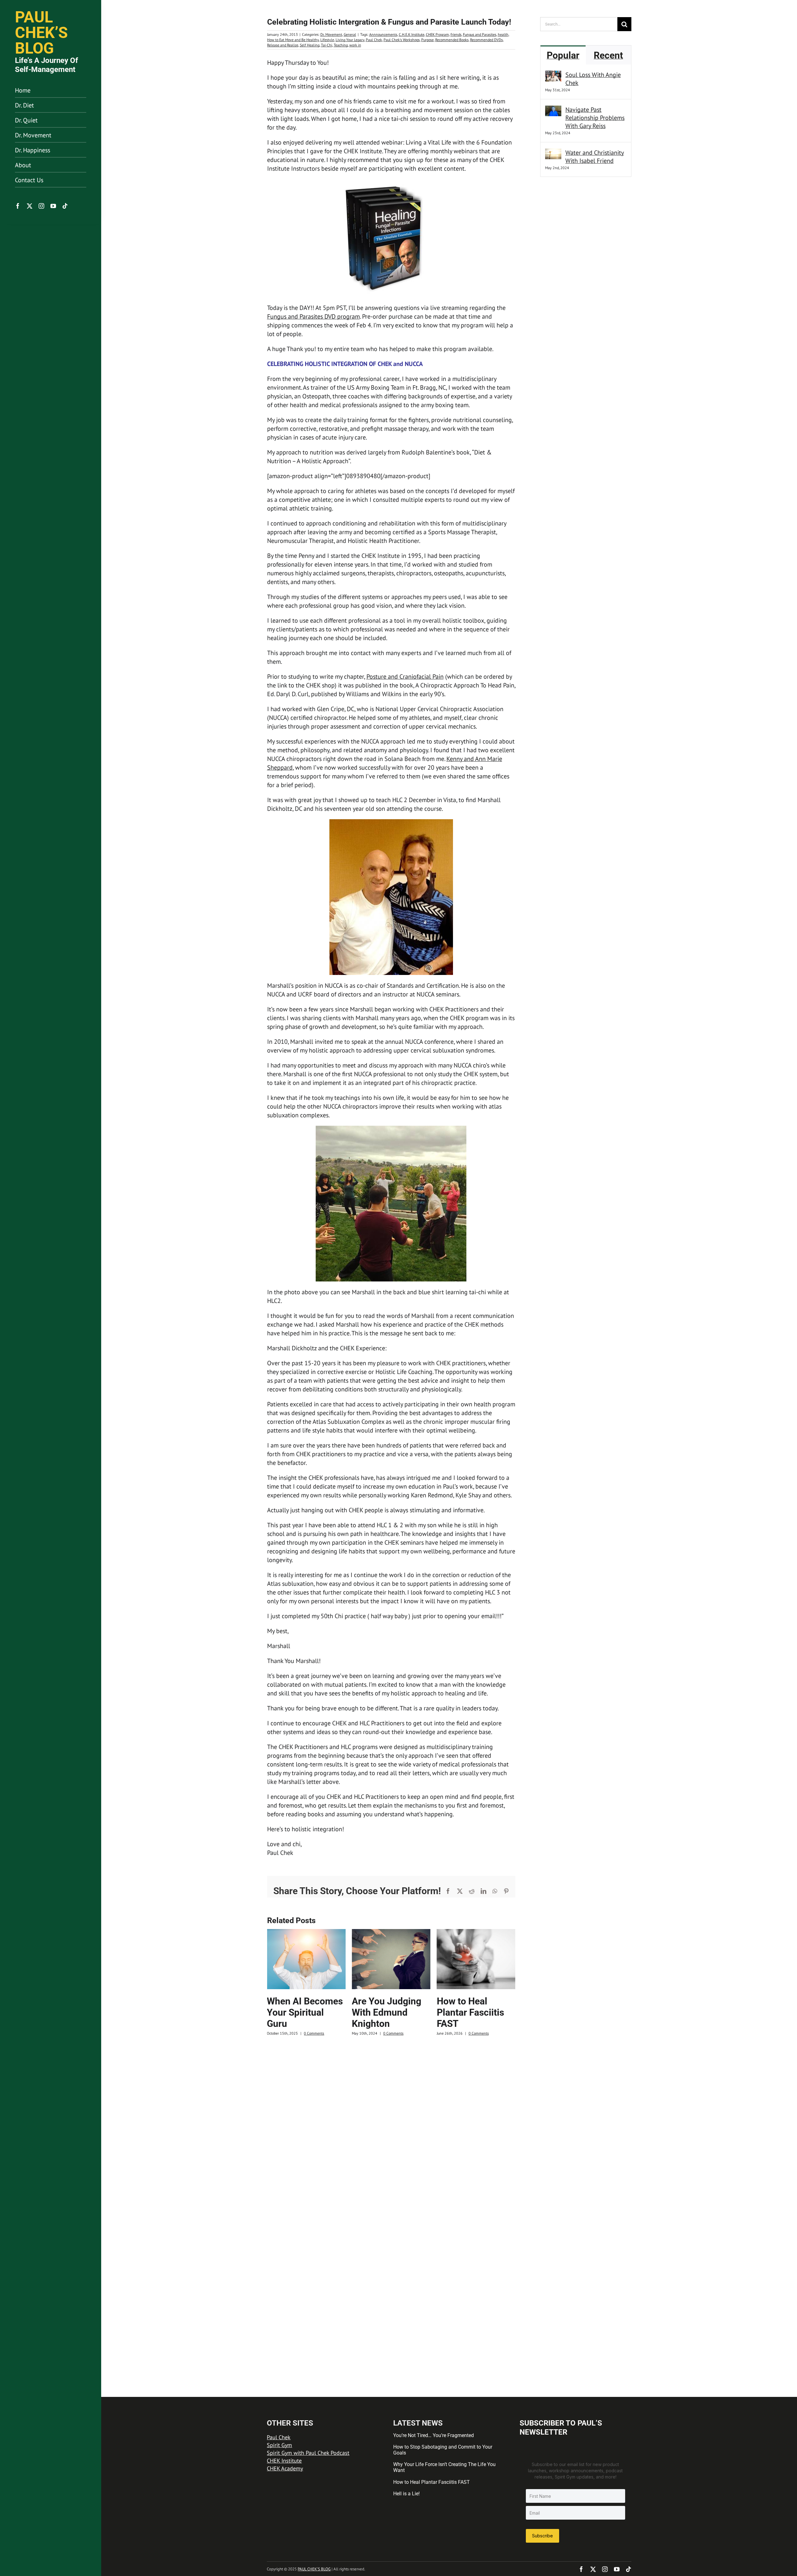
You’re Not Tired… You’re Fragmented (434, 2435)
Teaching (341, 45)
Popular (563, 55)
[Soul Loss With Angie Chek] (553, 75)
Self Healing (310, 45)
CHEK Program (437, 34)
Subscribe (542, 2536)
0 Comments (308, 2033)
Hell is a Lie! (406, 2494)
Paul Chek (374, 40)
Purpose (427, 40)
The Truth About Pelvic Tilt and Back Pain (471, 2012)
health (503, 34)
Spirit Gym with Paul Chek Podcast (308, 2453)
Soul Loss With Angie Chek (593, 79)
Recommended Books (452, 40)
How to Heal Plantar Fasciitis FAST (385, 2012)
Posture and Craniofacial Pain (405, 677)
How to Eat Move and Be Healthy (293, 40)
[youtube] (53, 206)
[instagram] (41, 206)
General (350, 34)
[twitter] (30, 206)
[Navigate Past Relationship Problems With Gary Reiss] (553, 110)
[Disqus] (391, 2125)
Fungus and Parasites (480, 34)
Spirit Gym (279, 2445)
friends (456, 34)
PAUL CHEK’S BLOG (314, 2569)
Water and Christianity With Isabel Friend (595, 157)
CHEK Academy (285, 2468)
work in (355, 45)
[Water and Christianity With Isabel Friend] (553, 153)
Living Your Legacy (350, 40)
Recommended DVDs (486, 40)
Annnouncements (383, 34)
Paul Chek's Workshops (402, 40)
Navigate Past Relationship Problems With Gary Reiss (595, 118)
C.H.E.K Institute (412, 34)
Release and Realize (283, 45)
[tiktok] (65, 206)
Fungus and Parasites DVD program (314, 316)
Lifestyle (327, 40)
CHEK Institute (284, 2461)
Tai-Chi (327, 45)
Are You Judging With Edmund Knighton (302, 2012)
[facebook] (18, 206)
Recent (608, 55)
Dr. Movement (331, 34)
